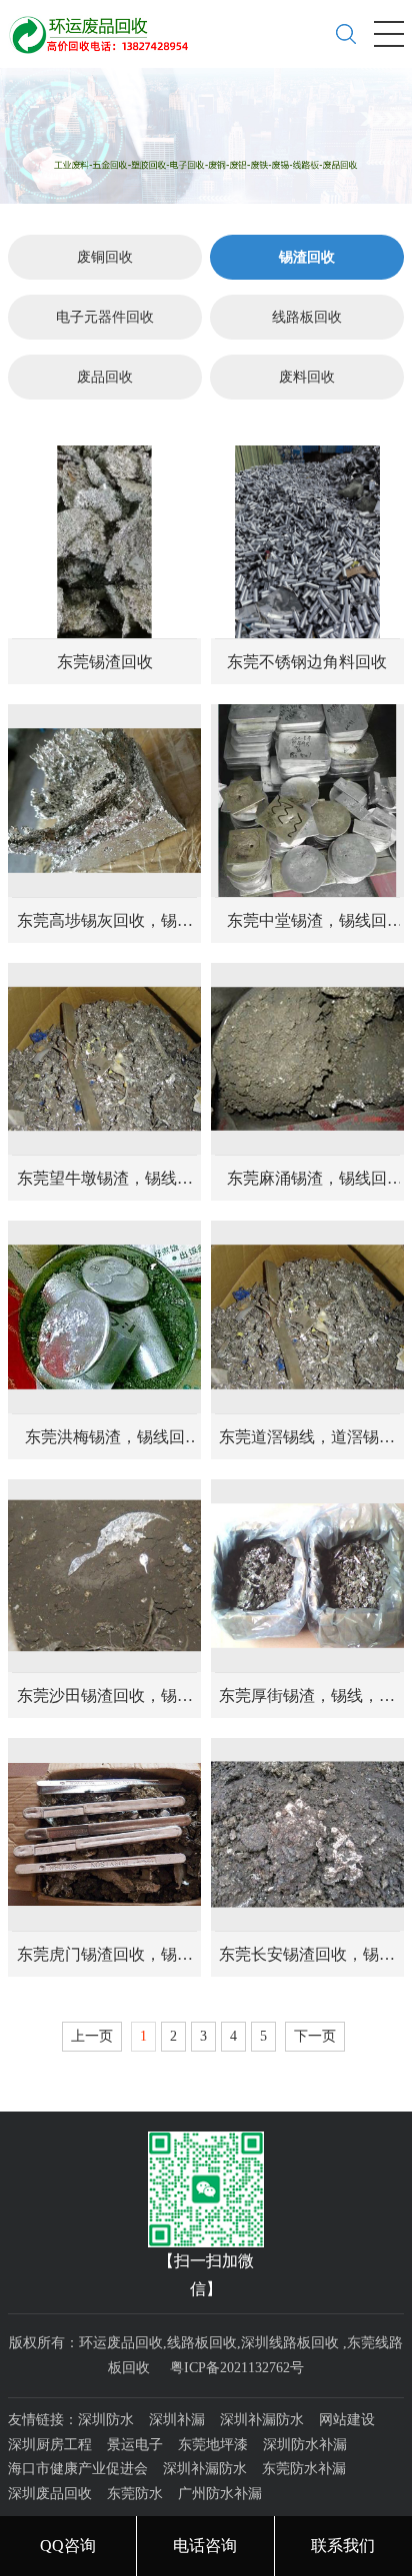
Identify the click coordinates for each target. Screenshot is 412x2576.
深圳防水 (106, 2420)
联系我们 (343, 2546)
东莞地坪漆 (213, 2445)
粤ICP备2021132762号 (237, 2368)
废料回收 (307, 377)
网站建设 (347, 2420)
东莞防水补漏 (304, 2469)
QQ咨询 (68, 2546)
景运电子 (135, 2445)
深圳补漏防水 (262, 2420)
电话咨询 (205, 2546)
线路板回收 (307, 317)
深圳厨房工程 (50, 2445)
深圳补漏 (177, 2420)
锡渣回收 (307, 257)
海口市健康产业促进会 (78, 2469)
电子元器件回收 (105, 317)
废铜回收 (105, 257)
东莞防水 (135, 2494)
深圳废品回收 (50, 2494)
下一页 (315, 2036)
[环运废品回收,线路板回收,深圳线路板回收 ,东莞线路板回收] (105, 27)
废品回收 (105, 377)
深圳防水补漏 (305, 2445)
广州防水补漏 (220, 2494)
